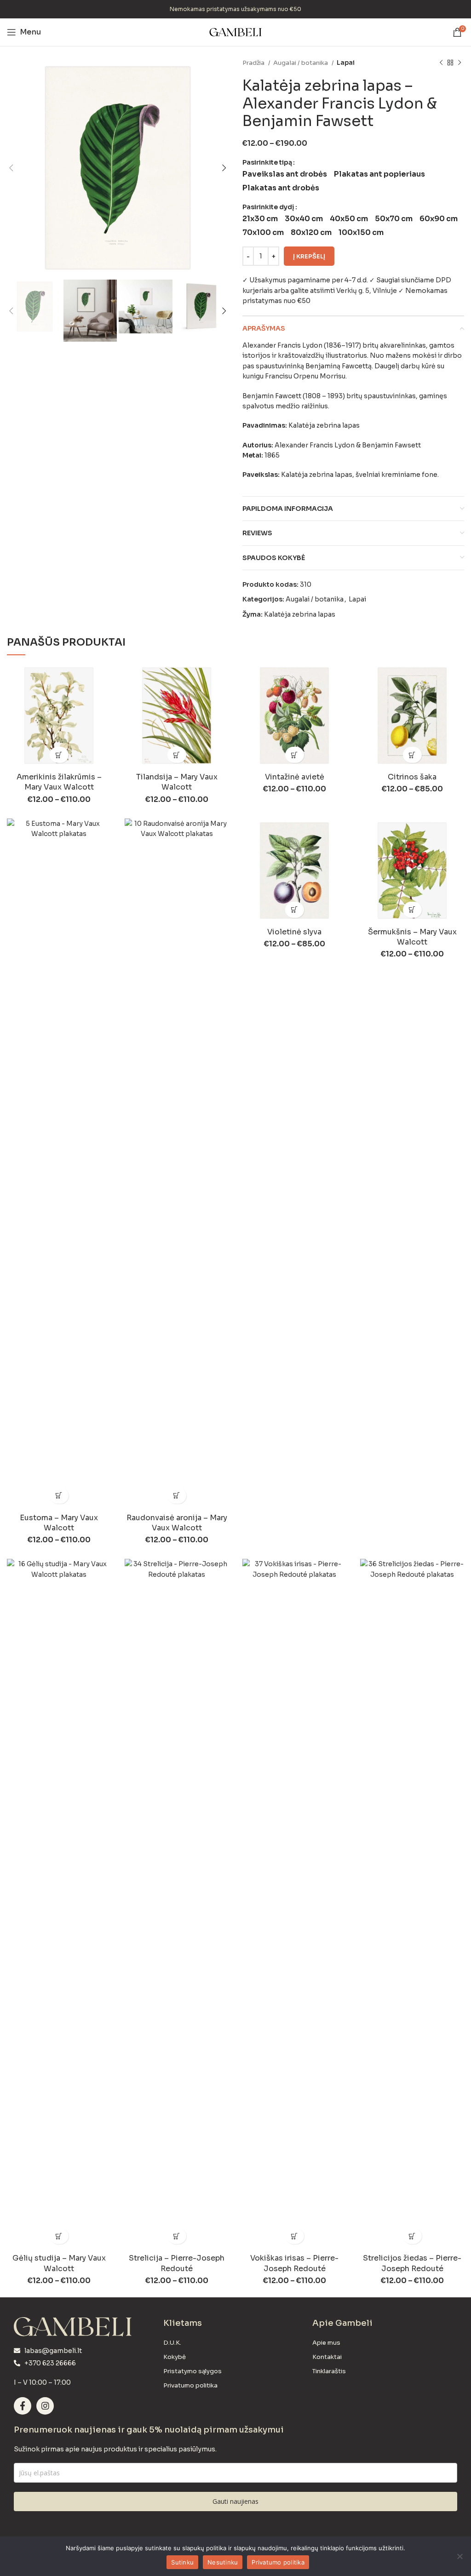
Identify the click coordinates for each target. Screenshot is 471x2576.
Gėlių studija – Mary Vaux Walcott (59, 2263)
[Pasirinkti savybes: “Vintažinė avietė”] (295, 755)
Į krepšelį (309, 256)
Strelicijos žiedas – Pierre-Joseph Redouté (412, 2263)
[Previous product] (441, 63)
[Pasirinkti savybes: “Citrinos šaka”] (412, 755)
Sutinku (182, 2562)
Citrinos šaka (412, 777)
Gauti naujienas (235, 2501)
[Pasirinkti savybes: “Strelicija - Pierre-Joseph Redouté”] (177, 2236)
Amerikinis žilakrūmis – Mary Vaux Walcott (59, 782)
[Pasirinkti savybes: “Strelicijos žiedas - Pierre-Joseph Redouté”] (412, 2236)
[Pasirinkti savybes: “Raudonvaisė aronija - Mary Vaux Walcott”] (177, 1496)
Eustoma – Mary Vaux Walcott (59, 1523)
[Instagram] (45, 2406)
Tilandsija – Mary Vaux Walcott (177, 782)
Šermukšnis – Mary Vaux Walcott (412, 937)
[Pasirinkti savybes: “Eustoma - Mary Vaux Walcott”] (59, 1496)
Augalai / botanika (301, 63)
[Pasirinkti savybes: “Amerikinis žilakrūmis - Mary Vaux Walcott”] (59, 755)
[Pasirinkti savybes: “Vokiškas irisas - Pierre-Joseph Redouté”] (295, 2236)
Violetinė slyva (294, 932)
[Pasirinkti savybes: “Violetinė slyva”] (295, 910)
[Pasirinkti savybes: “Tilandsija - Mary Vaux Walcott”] (177, 755)
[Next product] (460, 63)
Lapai (346, 63)
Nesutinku (223, 2562)
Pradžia (254, 63)
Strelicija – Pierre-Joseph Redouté (177, 2263)
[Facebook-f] (23, 2406)
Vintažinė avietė (295, 777)
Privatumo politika (278, 2562)
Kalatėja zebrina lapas (300, 614)
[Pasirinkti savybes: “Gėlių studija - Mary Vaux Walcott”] (59, 2236)
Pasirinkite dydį (268, 207)
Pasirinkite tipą (267, 162)
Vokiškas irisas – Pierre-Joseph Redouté (294, 2263)
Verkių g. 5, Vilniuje (367, 291)
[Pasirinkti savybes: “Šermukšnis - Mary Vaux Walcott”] (412, 910)
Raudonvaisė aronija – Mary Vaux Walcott (177, 1523)
